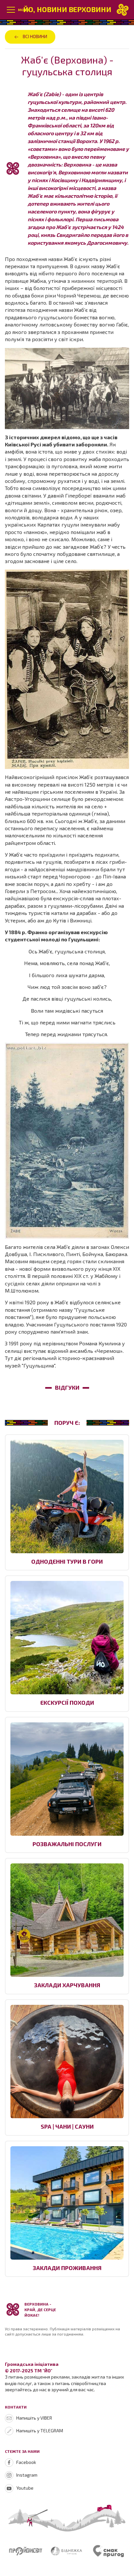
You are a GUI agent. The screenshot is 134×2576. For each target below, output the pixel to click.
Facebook (26, 2462)
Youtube (25, 2488)
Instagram (27, 2475)
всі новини (35, 36)
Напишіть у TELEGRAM (40, 2431)
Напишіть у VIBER (34, 2418)
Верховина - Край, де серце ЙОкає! (40, 2309)
